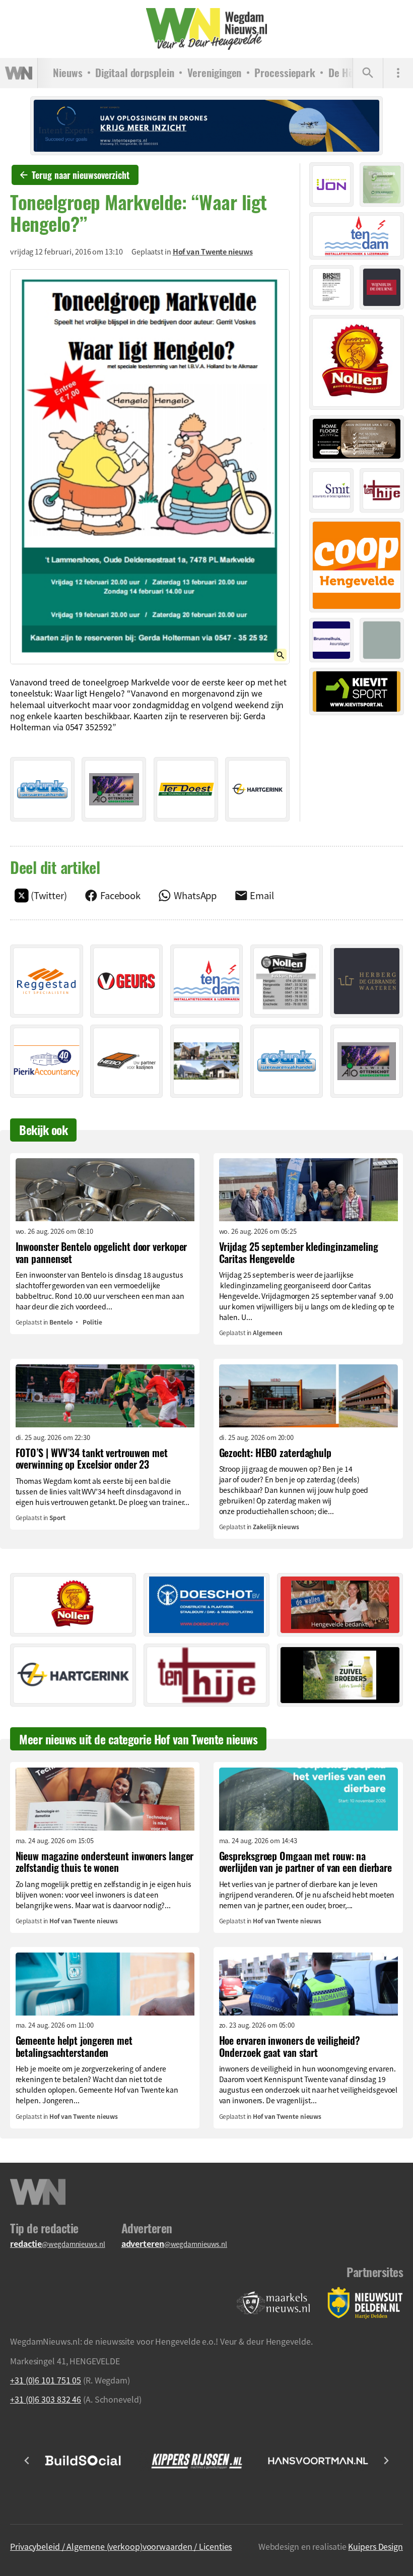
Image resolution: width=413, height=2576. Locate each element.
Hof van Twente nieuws (213, 252)
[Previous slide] (27, 2461)
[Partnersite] (273, 2303)
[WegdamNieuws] (206, 29)
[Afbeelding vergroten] (150, 467)
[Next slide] (386, 2461)
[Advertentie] (42, 789)
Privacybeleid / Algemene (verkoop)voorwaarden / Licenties (121, 2546)
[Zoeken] (368, 73)
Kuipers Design (375, 2546)
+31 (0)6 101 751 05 (46, 2380)
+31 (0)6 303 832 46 (46, 2399)
